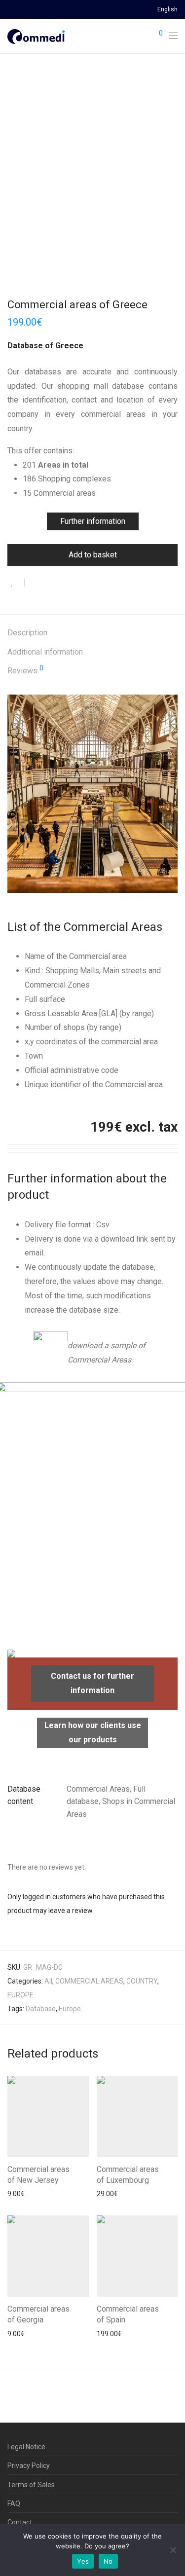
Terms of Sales (31, 2485)
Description (27, 633)
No (108, 2561)
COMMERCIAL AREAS (89, 1981)
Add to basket (93, 555)
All (48, 1981)
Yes (83, 2561)
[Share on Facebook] (36, 584)
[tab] (92, 633)
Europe (70, 2009)
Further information (93, 521)
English (167, 10)
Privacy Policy (29, 2466)
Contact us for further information (92, 1683)
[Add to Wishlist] (16, 583)
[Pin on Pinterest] (64, 584)
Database (41, 2009)
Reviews (25, 670)
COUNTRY (142, 1981)
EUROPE (20, 1995)
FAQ (14, 2503)
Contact (20, 2522)
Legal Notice (26, 2447)
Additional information (45, 652)
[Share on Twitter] (50, 584)
